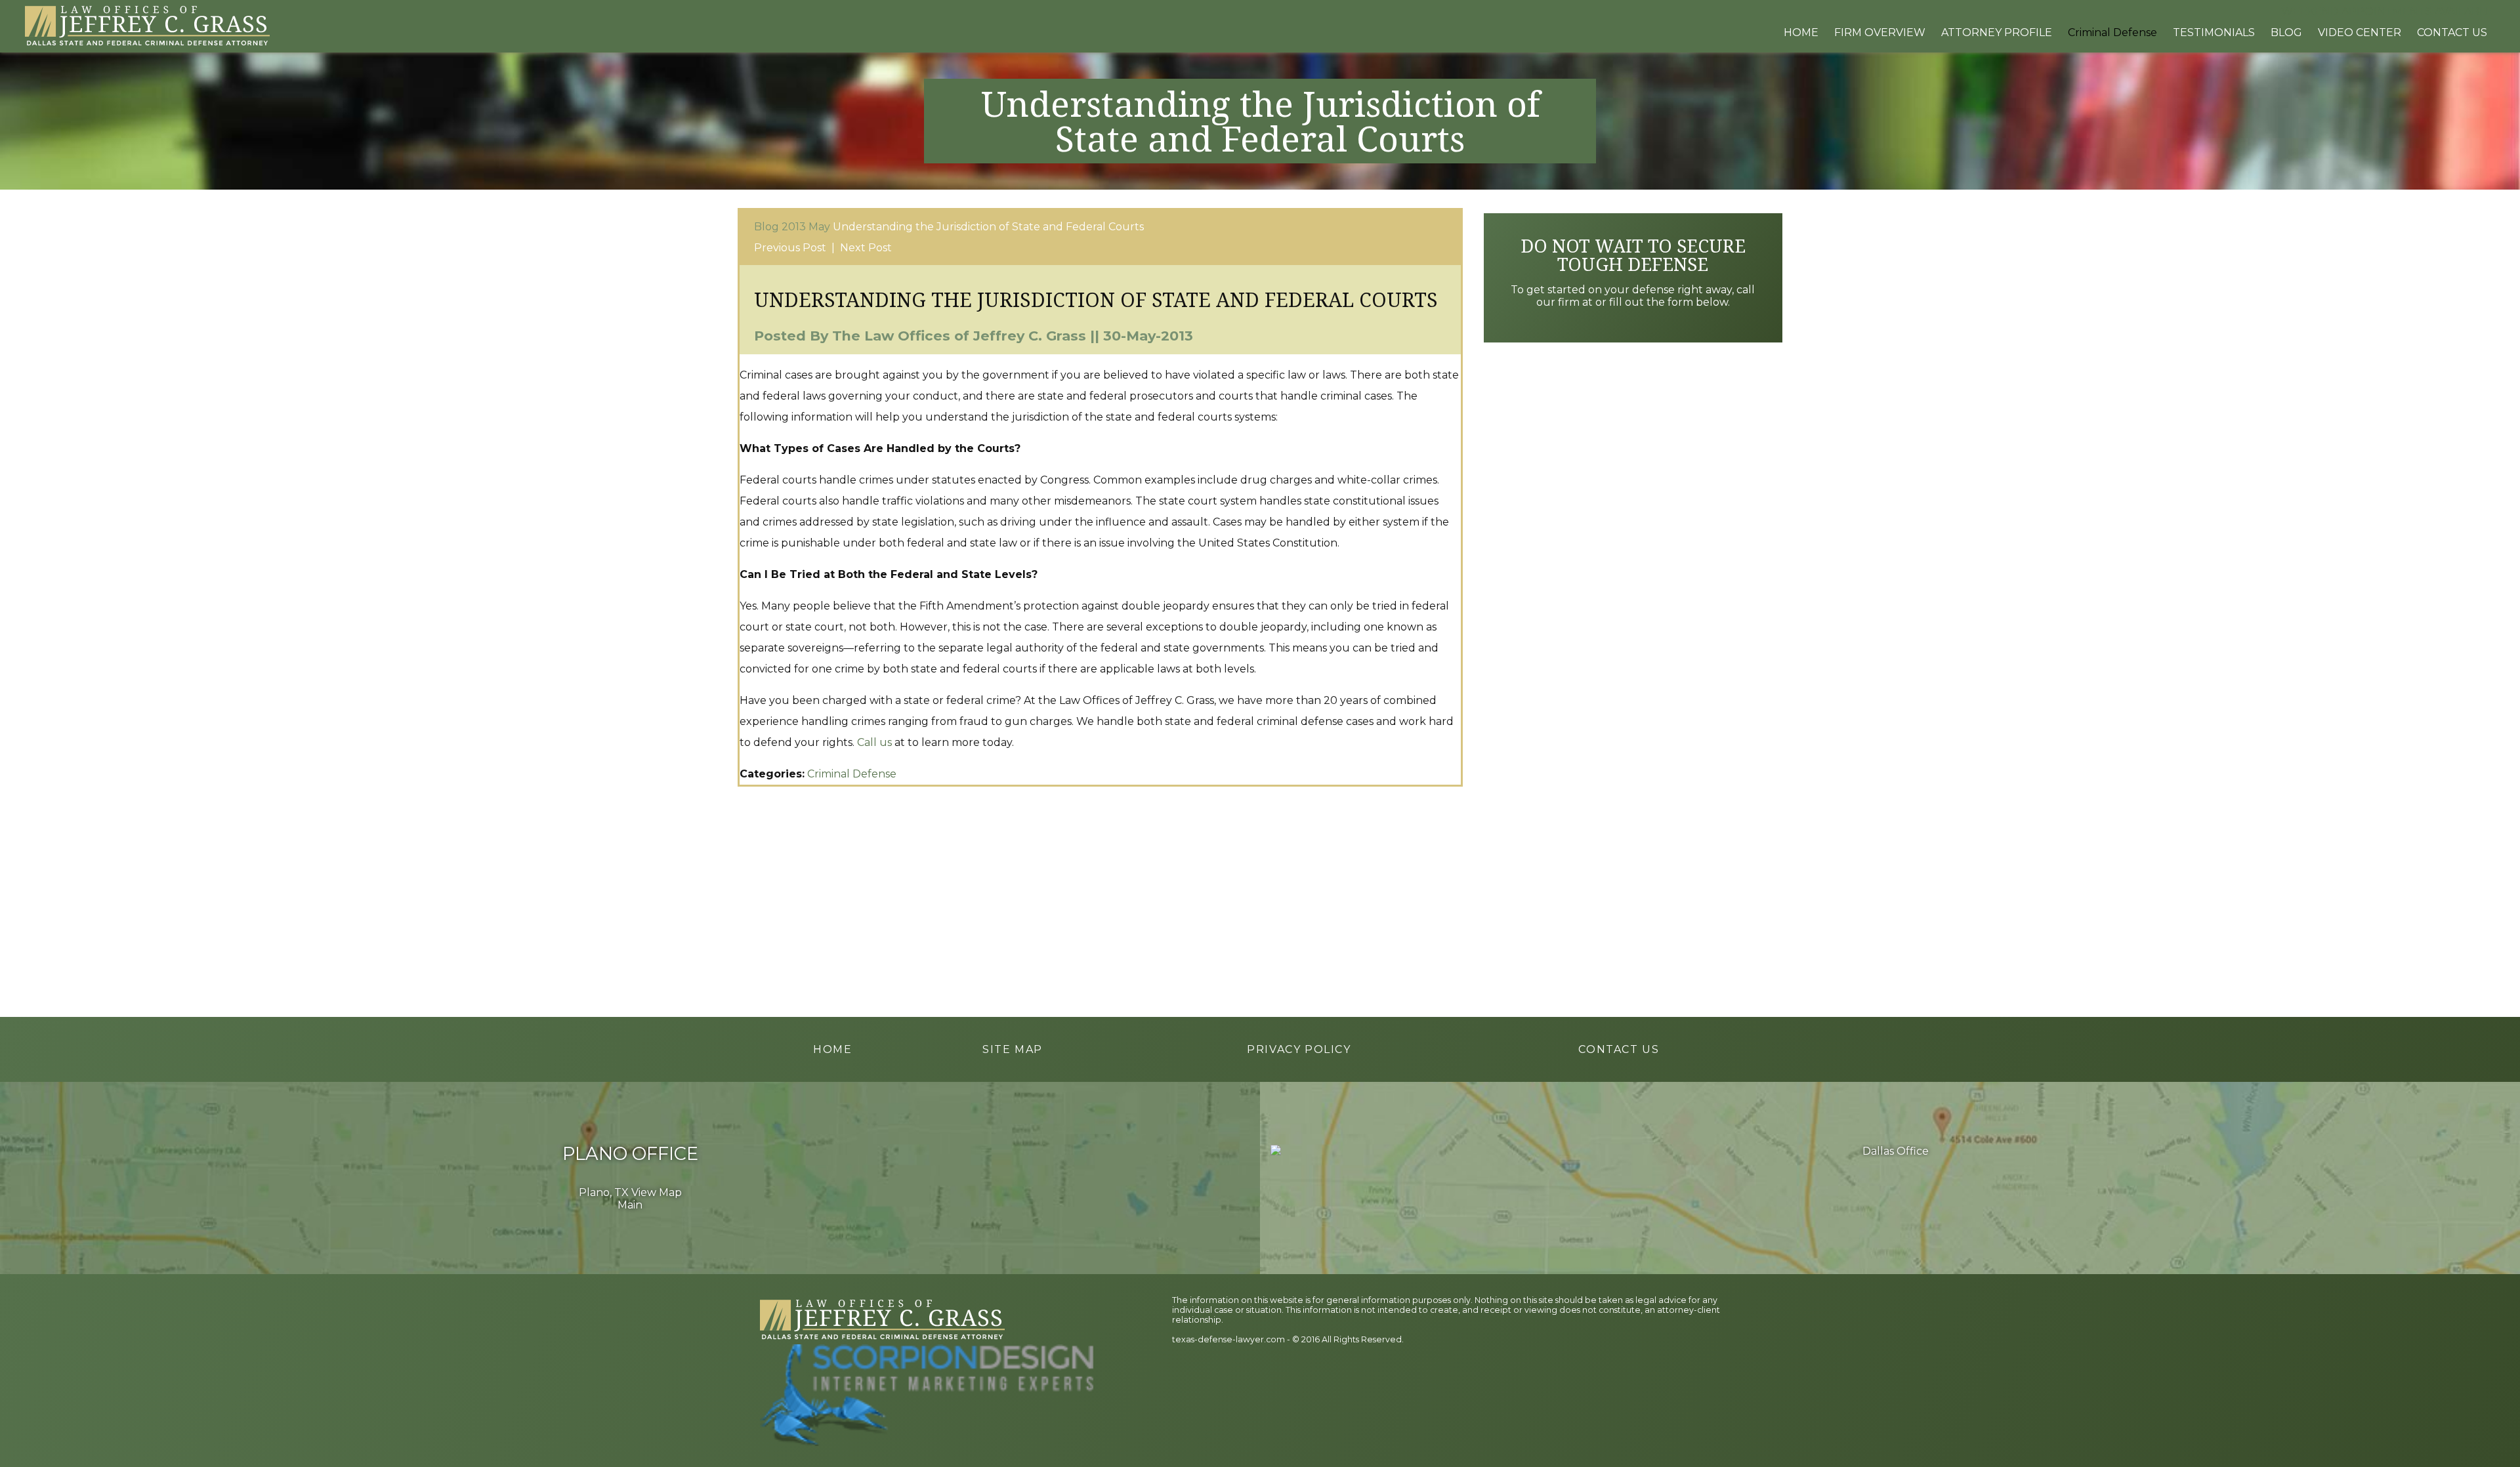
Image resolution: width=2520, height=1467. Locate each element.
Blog (2286, 32)
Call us (874, 742)
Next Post (866, 248)
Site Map (1013, 1049)
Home (1801, 32)
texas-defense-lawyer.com (1228, 1339)
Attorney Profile (1997, 32)
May (819, 227)
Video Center (2360, 32)
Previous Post (790, 248)
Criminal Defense (852, 774)
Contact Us (2452, 32)
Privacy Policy (1299, 1049)
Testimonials (2214, 32)
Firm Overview (1880, 32)
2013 (794, 227)
